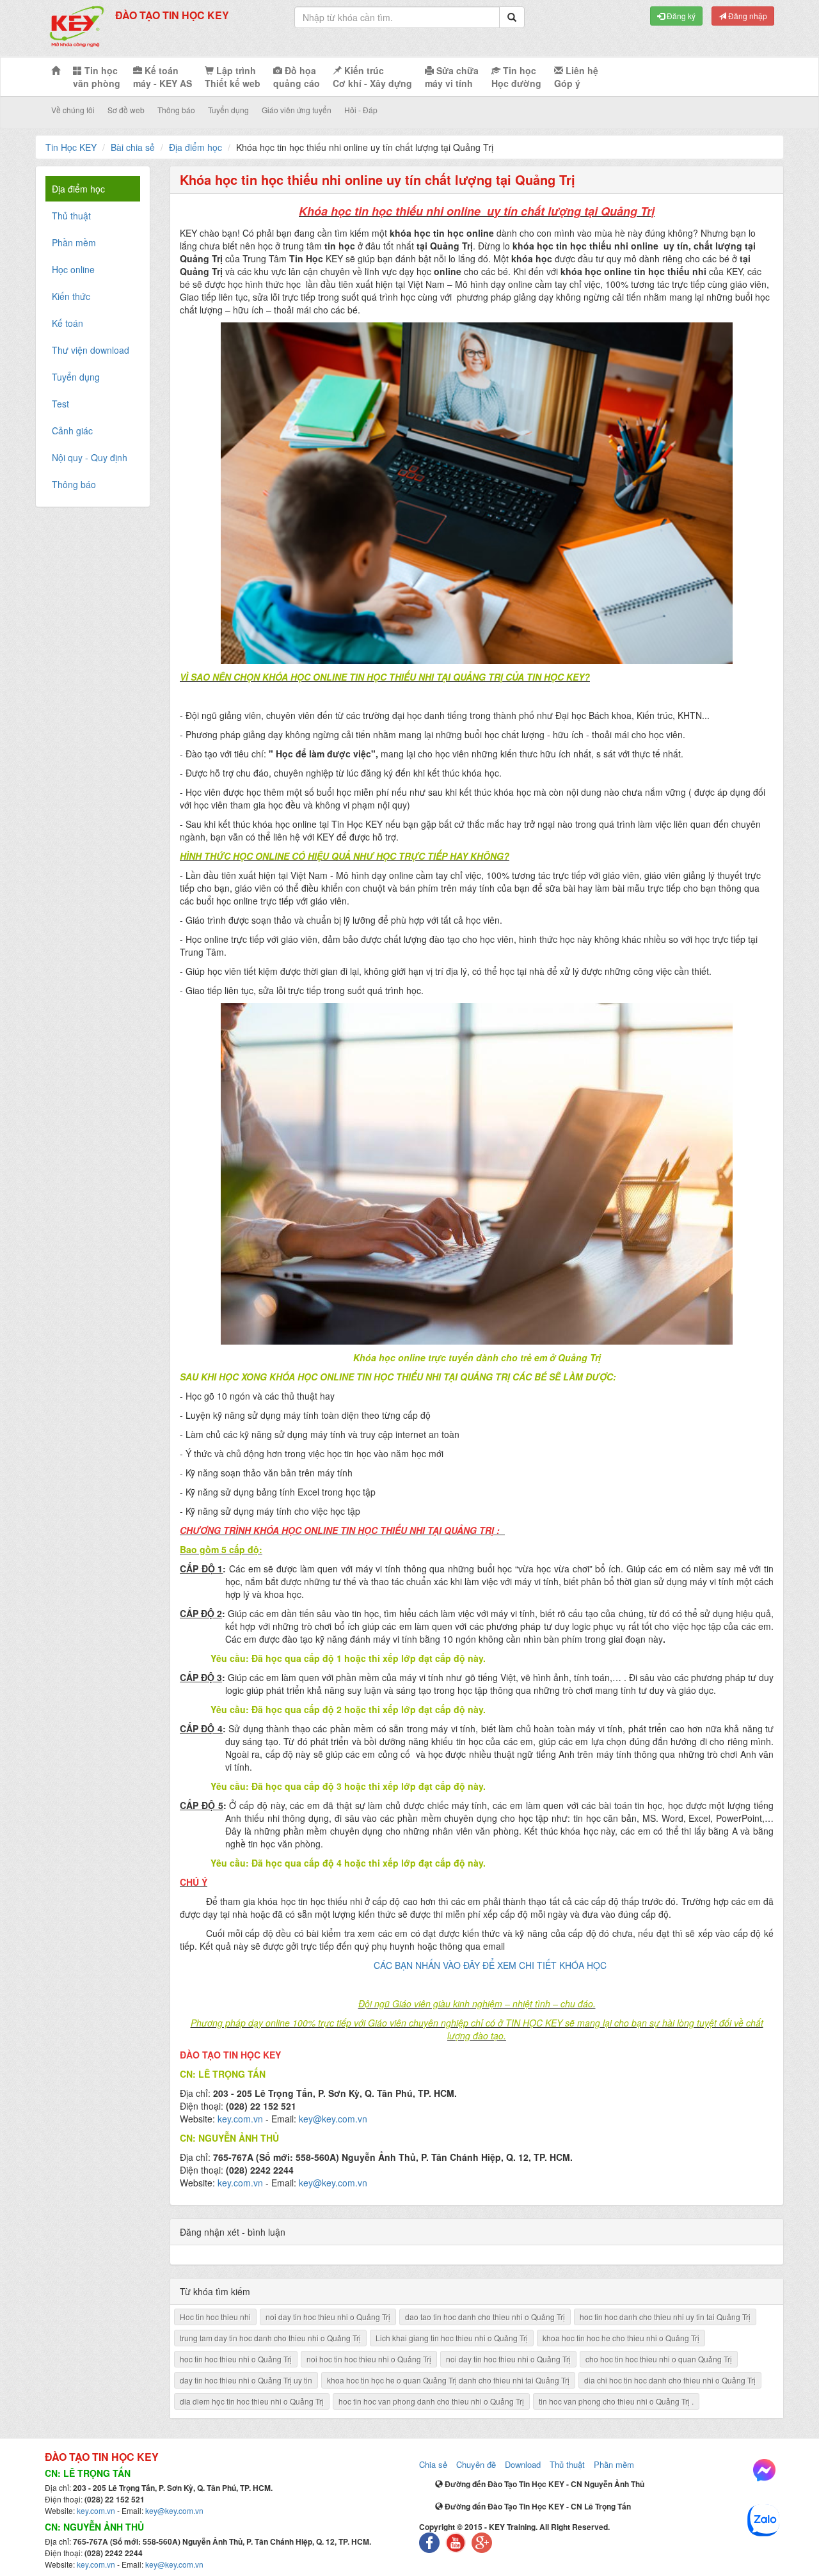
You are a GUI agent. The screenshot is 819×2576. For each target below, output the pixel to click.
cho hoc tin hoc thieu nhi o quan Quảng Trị (659, 2359)
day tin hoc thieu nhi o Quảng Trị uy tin (246, 2380)
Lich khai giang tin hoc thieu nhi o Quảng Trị (452, 2338)
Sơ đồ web (126, 110)
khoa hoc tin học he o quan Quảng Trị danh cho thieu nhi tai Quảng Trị (448, 2380)
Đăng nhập (747, 16)
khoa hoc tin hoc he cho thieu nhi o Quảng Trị (621, 2338)
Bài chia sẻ (133, 147)
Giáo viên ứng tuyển (297, 110)
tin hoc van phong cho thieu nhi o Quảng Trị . (616, 2401)
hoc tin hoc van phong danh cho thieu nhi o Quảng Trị (431, 2401)
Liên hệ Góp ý (576, 77)
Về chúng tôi (73, 110)
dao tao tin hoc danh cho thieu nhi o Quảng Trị (485, 2317)
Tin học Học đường (516, 77)
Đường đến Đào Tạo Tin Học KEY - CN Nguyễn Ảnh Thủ (544, 2484)
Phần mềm (614, 2464)
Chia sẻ (433, 2464)
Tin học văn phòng (97, 77)
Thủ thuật (567, 2464)
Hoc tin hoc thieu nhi (215, 2317)
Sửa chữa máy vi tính (452, 77)
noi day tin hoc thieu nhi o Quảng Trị (328, 2317)
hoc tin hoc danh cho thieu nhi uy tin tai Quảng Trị (665, 2317)
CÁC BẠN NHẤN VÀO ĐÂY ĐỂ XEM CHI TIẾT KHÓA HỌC (490, 1965)
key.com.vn (240, 2119)
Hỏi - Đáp (361, 110)
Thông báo (176, 110)
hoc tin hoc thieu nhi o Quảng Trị (236, 2359)
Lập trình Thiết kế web (233, 77)
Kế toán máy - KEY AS (163, 77)
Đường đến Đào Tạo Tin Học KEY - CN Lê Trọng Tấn (537, 2506)
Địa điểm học (195, 147)
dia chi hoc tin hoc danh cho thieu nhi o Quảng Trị (670, 2380)
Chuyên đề (476, 2464)
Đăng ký (680, 16)
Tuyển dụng (228, 110)
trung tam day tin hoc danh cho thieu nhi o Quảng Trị (270, 2338)
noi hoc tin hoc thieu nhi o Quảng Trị (369, 2359)
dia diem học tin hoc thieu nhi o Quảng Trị (252, 2401)
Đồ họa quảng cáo (297, 77)
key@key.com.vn (333, 2119)
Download (523, 2464)
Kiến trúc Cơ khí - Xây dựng (372, 77)
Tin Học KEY (71, 147)
